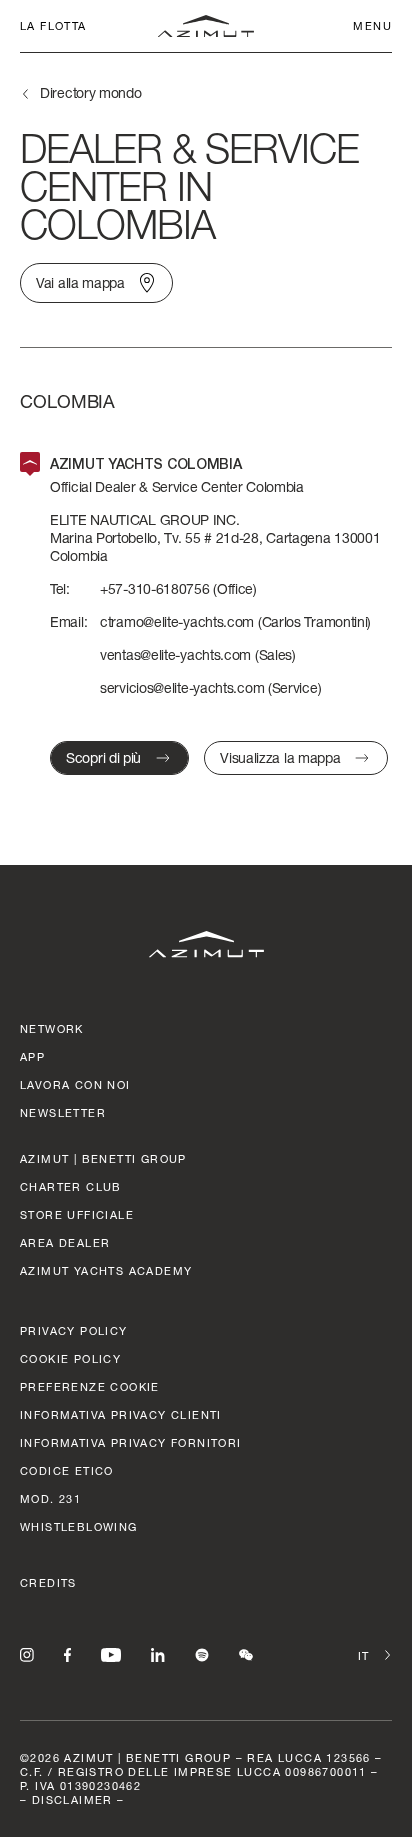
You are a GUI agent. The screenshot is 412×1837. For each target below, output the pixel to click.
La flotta (53, 25)
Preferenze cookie (90, 1386)
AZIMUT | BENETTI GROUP (103, 1158)
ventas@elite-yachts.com (175, 654)
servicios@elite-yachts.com (182, 687)
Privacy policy (74, 1330)
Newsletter (63, 1112)
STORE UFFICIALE (77, 1214)
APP (32, 1056)
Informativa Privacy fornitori (131, 1442)
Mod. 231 (50, 1498)
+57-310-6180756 (155, 588)
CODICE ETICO (67, 1470)
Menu (372, 25)
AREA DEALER (65, 1242)
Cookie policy (70, 1358)
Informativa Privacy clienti (121, 1414)
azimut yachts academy (106, 1270)
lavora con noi (75, 1084)
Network (52, 1028)
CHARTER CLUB (71, 1186)
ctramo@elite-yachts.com (177, 621)
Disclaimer (72, 1799)
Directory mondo (91, 92)
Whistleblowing (79, 1526)
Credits (48, 1582)
